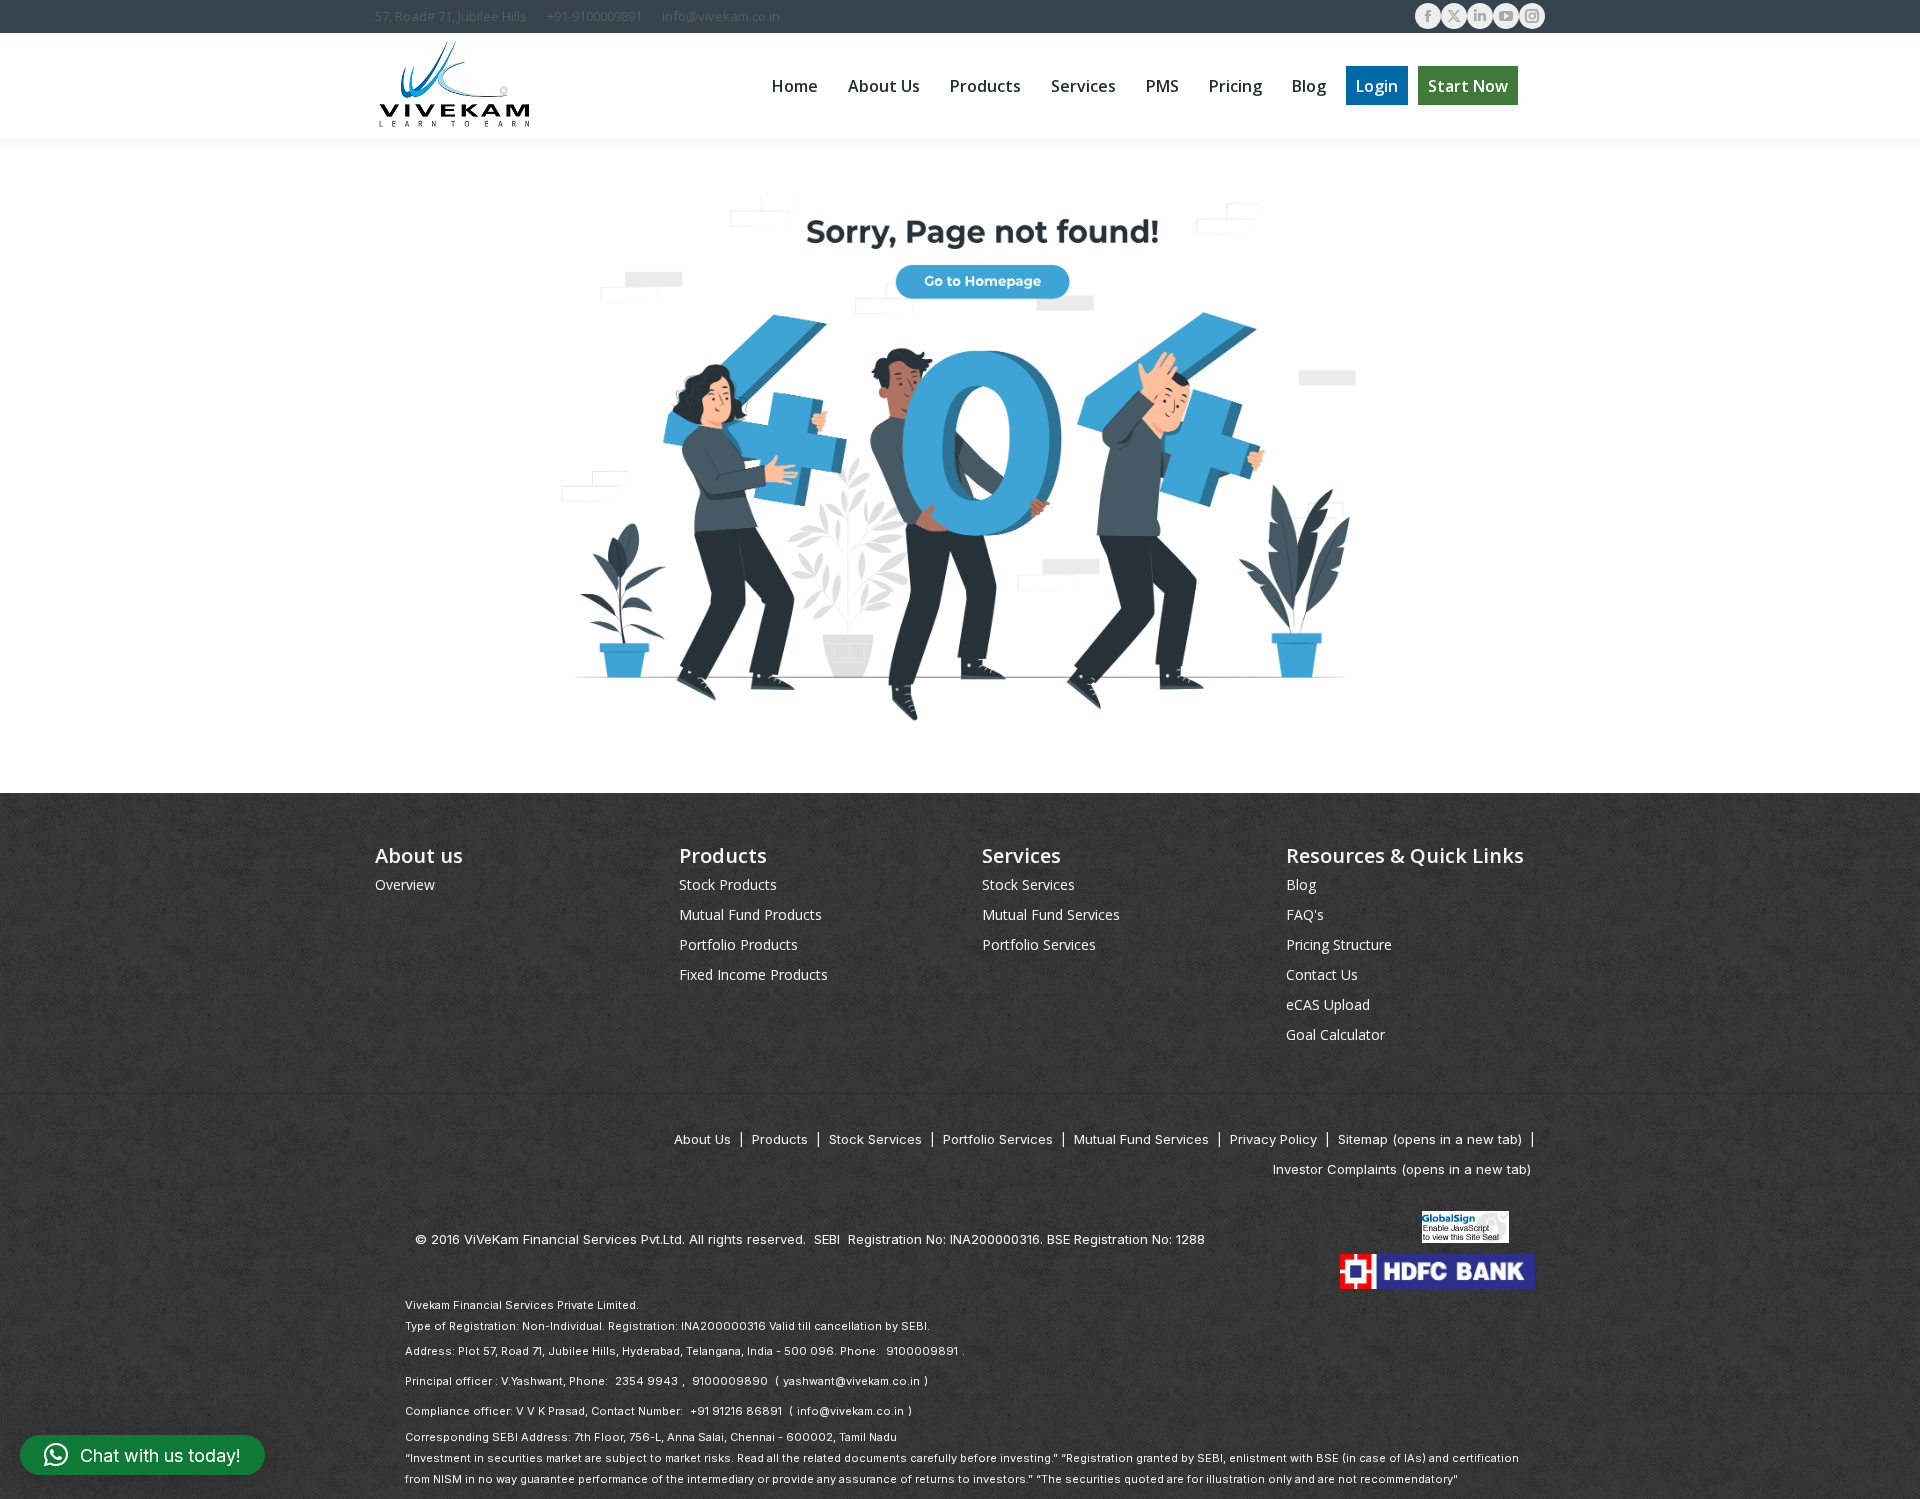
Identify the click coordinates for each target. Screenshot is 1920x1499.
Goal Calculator (1335, 1034)
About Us (702, 1139)
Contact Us (1322, 974)
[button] (142, 1455)
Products (780, 1139)
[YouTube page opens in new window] (1506, 16)
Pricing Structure (1339, 944)
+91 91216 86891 (736, 1411)
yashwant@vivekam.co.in (851, 1381)
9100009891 (922, 1351)
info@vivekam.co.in (721, 16)
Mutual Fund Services (1051, 914)
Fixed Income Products (753, 974)
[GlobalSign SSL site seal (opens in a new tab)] (1466, 1229)
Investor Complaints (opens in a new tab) (1402, 1169)
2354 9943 (646, 1381)
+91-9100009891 (594, 16)
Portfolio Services (1039, 944)
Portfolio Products (738, 944)
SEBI (827, 1239)
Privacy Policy (1273, 1139)
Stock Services (1028, 884)
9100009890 (730, 1381)
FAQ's (1305, 914)
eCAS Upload (1328, 1004)
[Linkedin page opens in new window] (1480, 16)
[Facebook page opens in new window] (1428, 16)
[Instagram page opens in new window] (1532, 16)
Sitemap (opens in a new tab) (1430, 1139)
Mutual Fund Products (750, 914)
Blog (1301, 884)
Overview (405, 884)
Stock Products (728, 884)
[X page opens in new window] (1454, 16)
